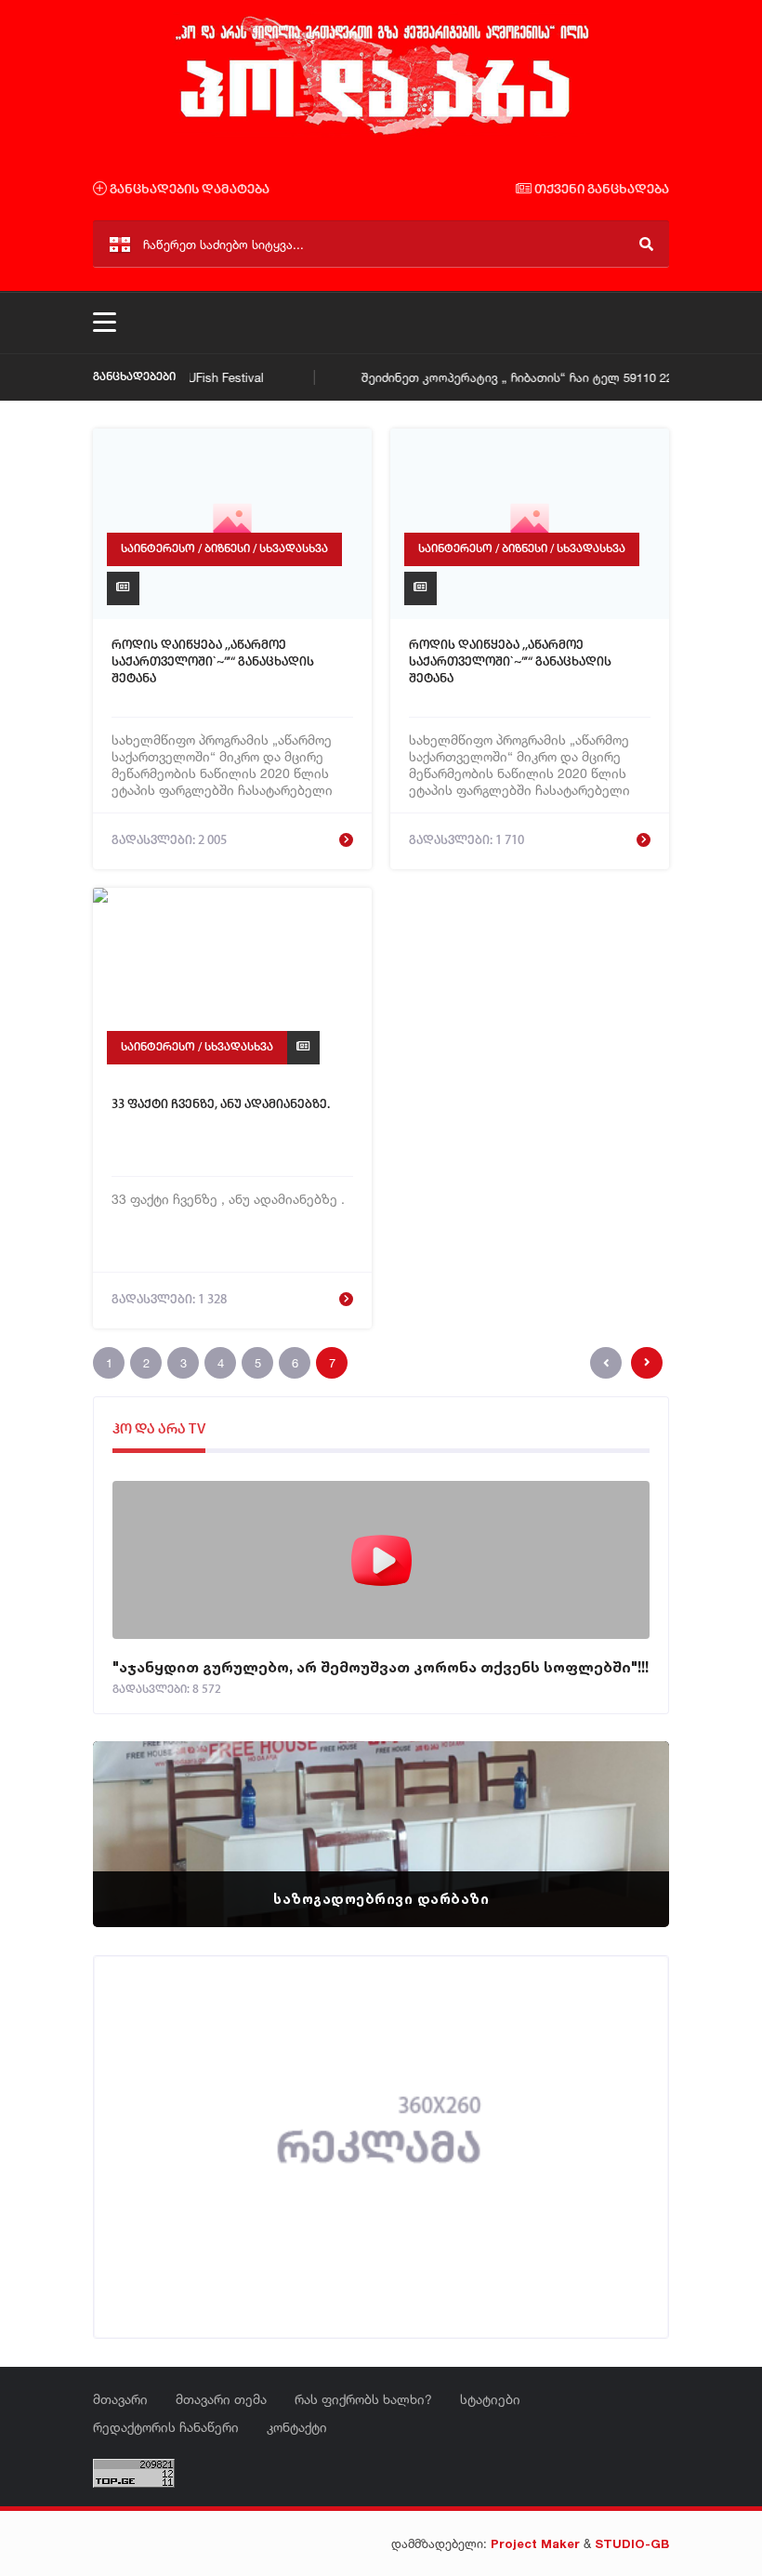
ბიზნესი (227, 549)
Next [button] (623, 1811)
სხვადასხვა (294, 549)
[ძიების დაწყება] (646, 244)
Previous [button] (139, 1811)
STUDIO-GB (632, 2543)
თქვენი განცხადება (600, 190)
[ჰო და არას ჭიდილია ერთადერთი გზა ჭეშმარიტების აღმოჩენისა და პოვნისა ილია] (381, 133)
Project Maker (535, 2543)
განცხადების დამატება (188, 190)
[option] (381, 1834)
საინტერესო (158, 549)
